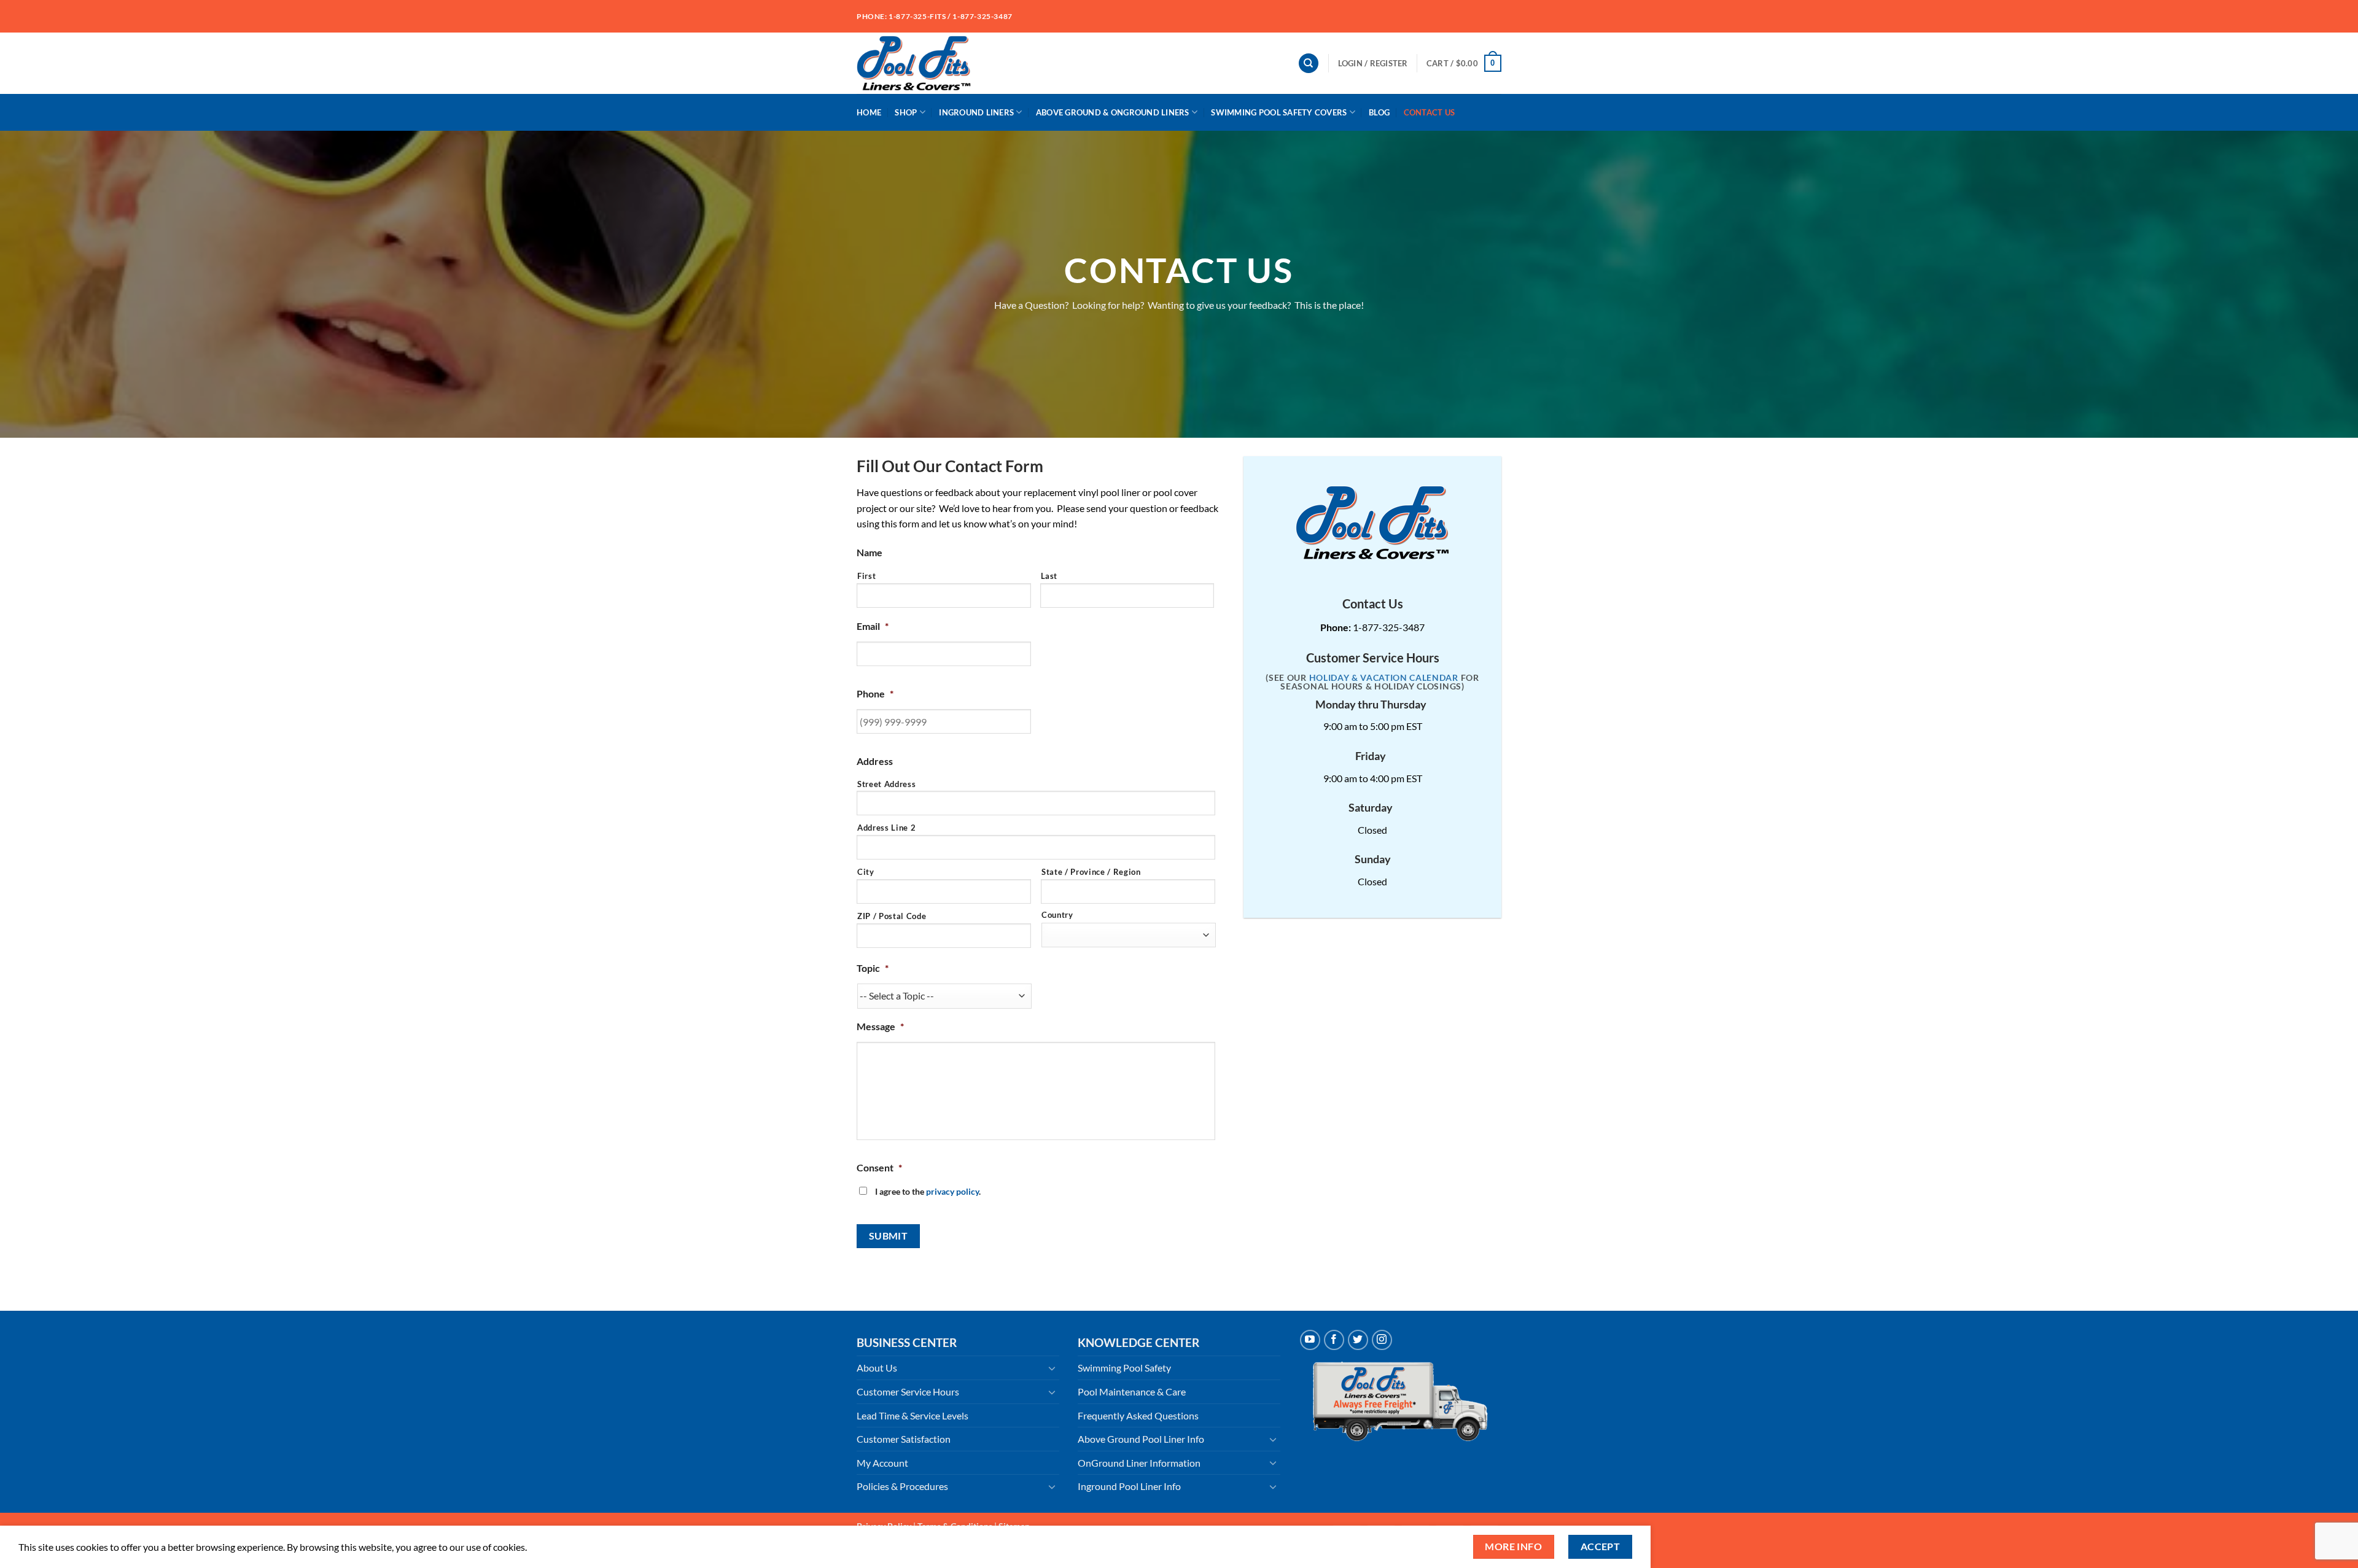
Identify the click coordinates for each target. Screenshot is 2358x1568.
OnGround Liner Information (1139, 1463)
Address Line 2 (886, 828)
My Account (882, 1463)
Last (1049, 576)
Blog (1379, 112)
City (866, 872)
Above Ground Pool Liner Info (1141, 1439)
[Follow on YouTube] (1310, 1340)
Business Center (907, 1342)
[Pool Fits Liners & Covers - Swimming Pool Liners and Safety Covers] (916, 63)
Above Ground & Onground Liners (1113, 112)
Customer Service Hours (908, 1391)
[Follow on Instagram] (1382, 1340)
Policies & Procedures (902, 1486)
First (866, 576)
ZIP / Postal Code (892, 916)
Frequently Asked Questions (1138, 1415)
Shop (906, 112)
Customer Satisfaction (904, 1439)
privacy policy (952, 1191)
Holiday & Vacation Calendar (1384, 678)
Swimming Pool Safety (1124, 1368)
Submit (889, 1236)
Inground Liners (976, 112)
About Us (877, 1368)
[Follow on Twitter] (1358, 1340)
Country (1057, 915)
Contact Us (1430, 112)
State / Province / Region (1091, 872)
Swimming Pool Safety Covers (1279, 112)
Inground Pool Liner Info (1129, 1486)
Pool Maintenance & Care (1132, 1391)
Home (869, 112)
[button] (1373, 63)
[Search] (1309, 64)
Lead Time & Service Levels (912, 1415)
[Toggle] (1052, 1368)
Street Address (886, 784)
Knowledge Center (1138, 1342)
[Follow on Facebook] (1334, 1340)
